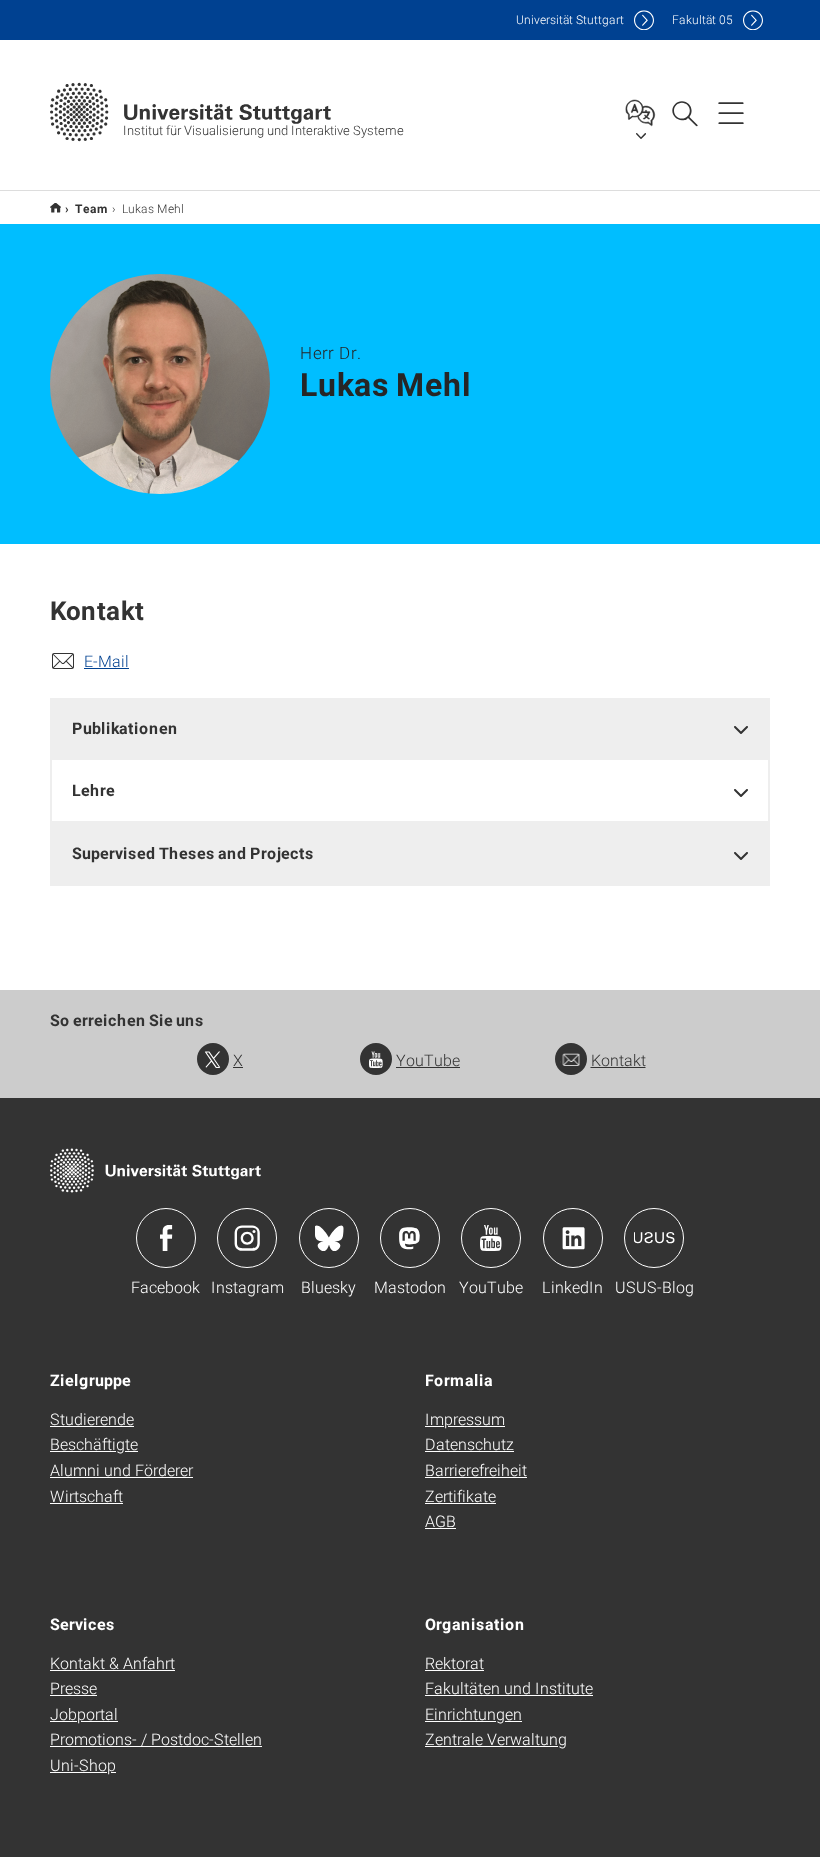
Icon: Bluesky (329, 1238)
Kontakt (618, 1059)
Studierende (92, 1418)
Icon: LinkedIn (573, 1238)
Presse (73, 1687)
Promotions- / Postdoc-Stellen (156, 1738)
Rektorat (454, 1662)
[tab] (410, 728)
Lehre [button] (93, 789)
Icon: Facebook (166, 1238)
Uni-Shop (83, 1764)
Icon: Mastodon (410, 1238)
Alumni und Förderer (121, 1469)
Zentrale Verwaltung (496, 1738)
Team (91, 208)
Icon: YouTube (491, 1238)
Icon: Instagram (247, 1238)
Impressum (465, 1418)
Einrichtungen (473, 1713)
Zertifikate (460, 1495)
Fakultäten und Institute (509, 1687)
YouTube (428, 1059)
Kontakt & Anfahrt (112, 1662)
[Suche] (684, 112)
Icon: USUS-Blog (654, 1238)
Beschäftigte (94, 1443)
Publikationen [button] (125, 727)
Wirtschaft (86, 1495)
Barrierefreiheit (476, 1469)
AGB (440, 1520)
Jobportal (84, 1713)
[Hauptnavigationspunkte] (731, 112)
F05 (702, 19)
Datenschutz (469, 1443)
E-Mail (106, 660)
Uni (570, 19)
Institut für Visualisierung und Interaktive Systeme (55, 207)
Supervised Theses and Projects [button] (193, 852)
